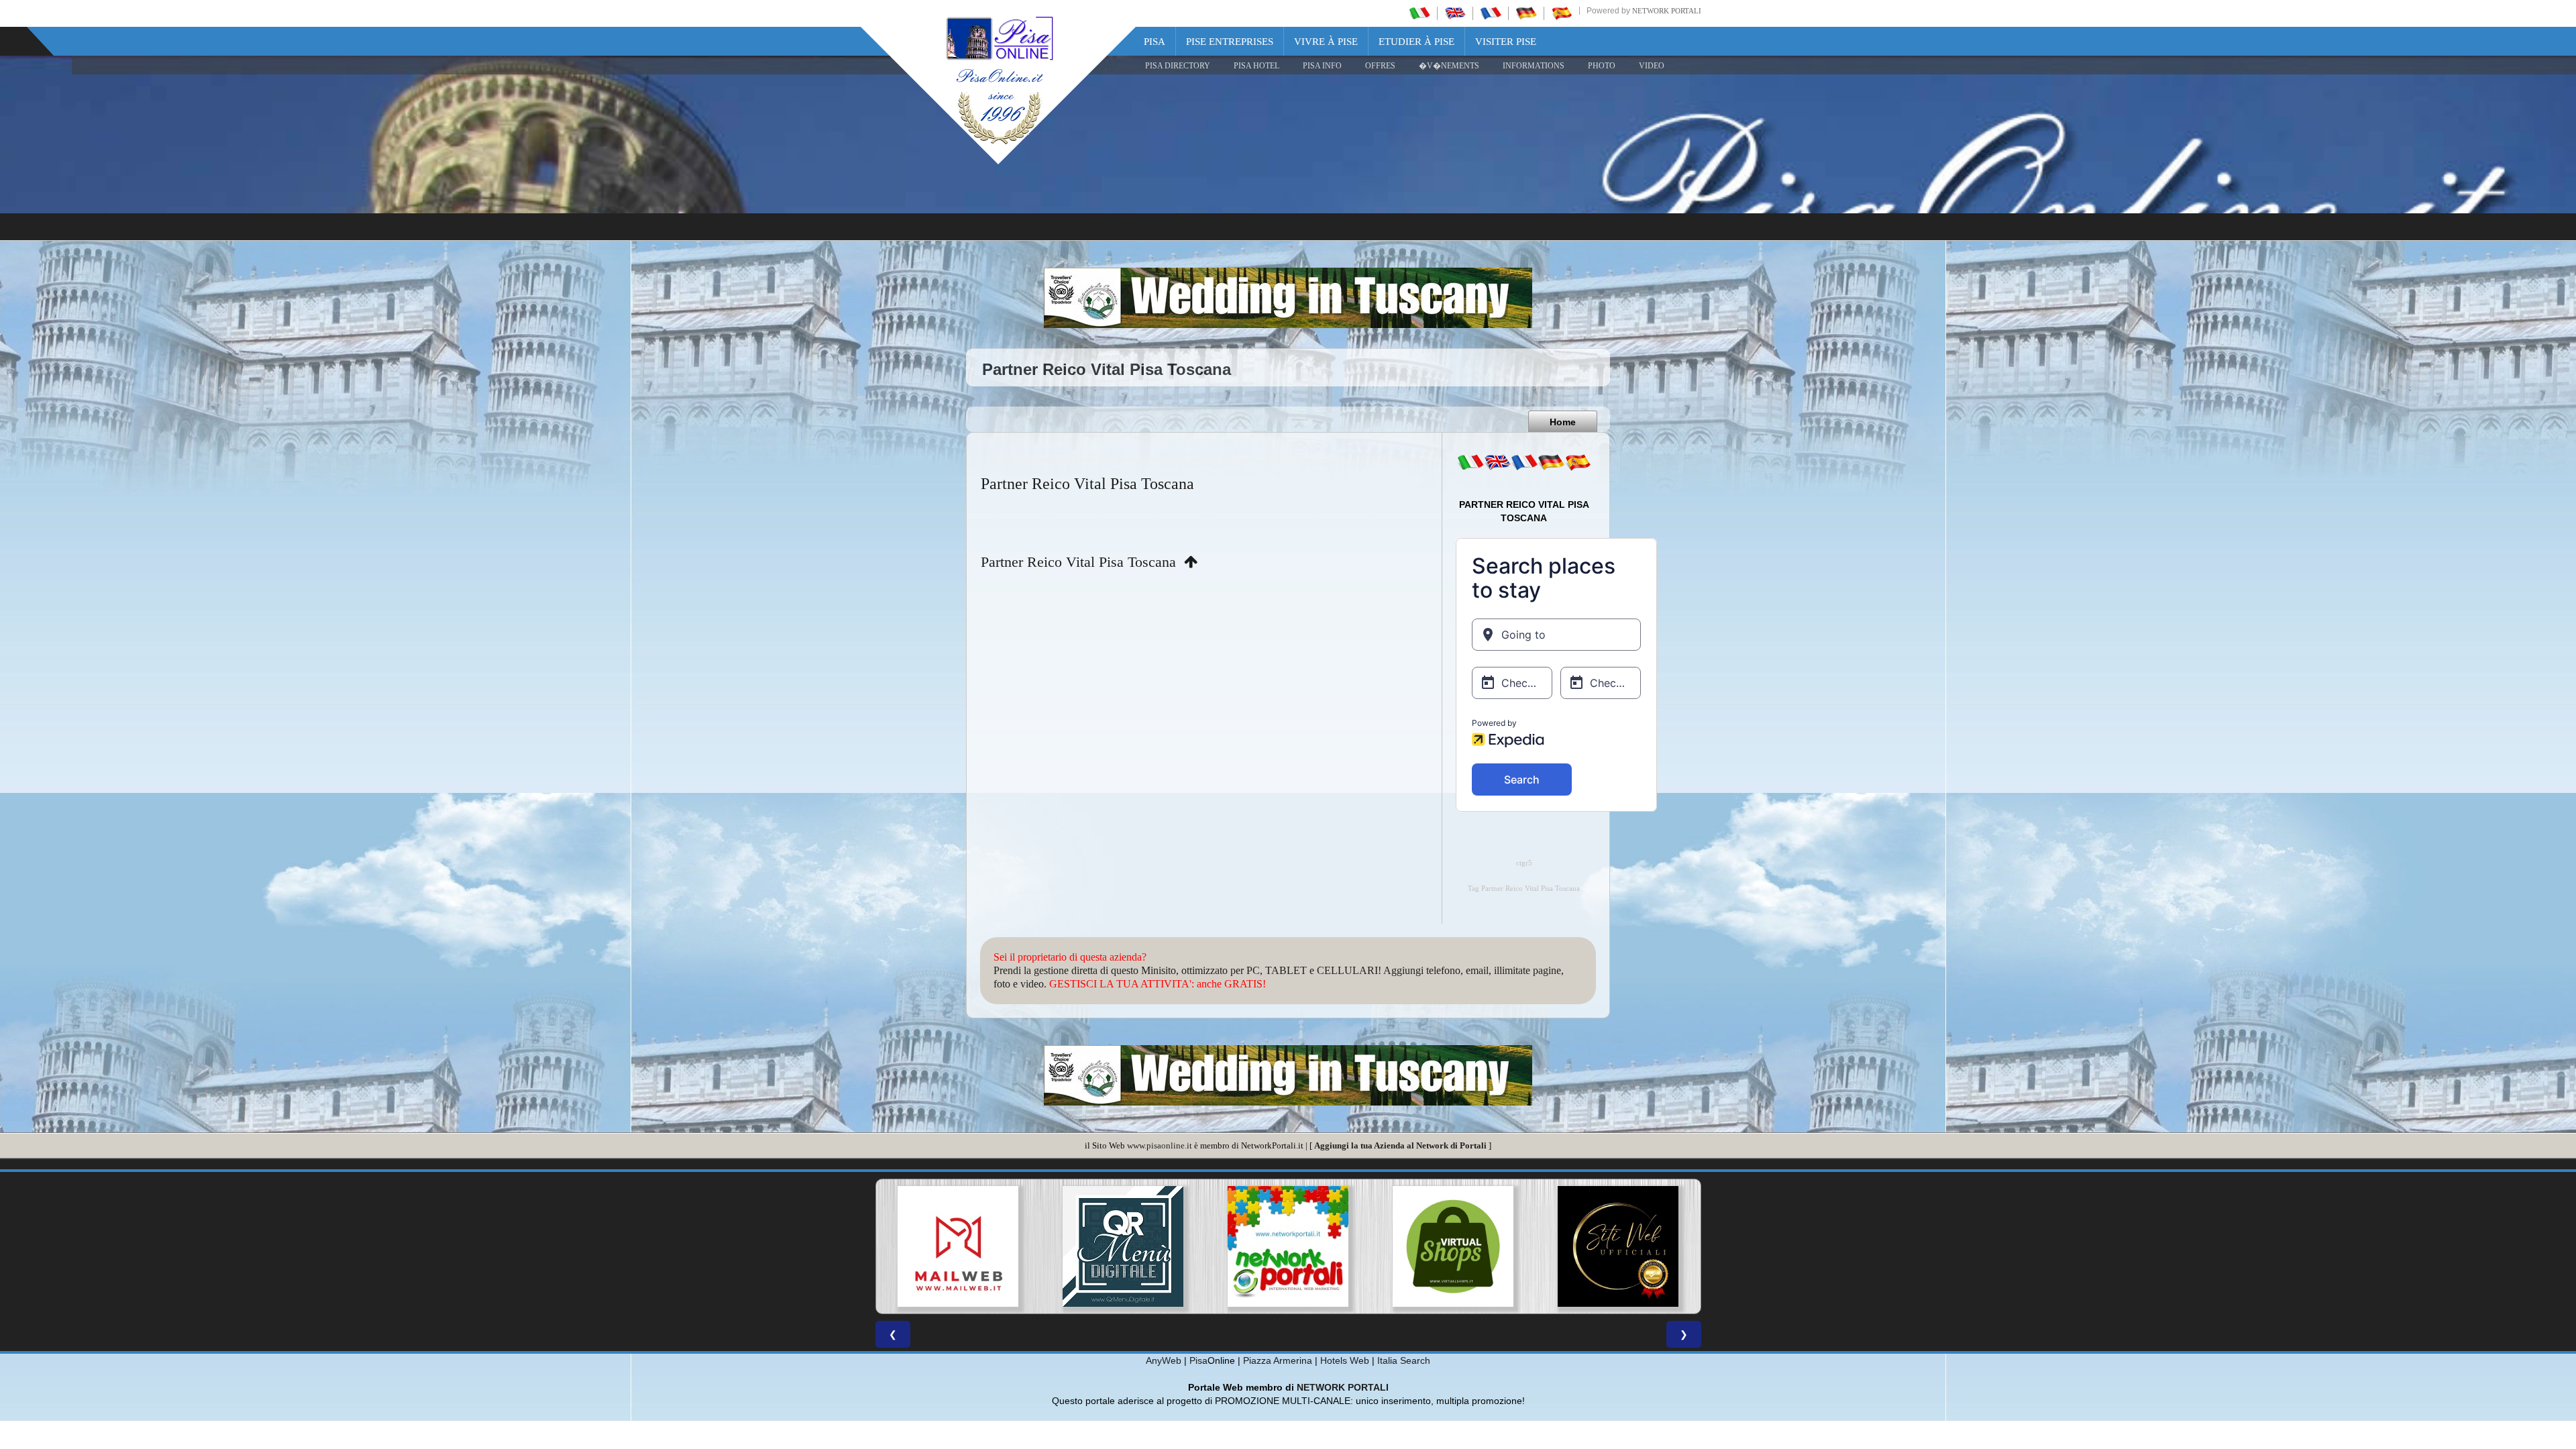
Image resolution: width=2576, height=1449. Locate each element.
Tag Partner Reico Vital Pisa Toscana (1524, 889)
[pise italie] (1491, 13)
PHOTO (1602, 66)
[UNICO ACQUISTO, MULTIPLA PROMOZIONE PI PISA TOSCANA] (1123, 1246)
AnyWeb (1164, 1360)
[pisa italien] (1526, 13)
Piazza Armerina (1278, 1360)
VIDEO (1652, 66)
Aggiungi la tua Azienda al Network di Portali (1400, 1145)
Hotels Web (1345, 1360)
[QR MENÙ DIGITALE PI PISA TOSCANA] (958, 1246)
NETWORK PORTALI (1343, 1387)
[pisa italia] (1419, 13)
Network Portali (1667, 11)
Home (1563, 422)
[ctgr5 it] (1470, 462)
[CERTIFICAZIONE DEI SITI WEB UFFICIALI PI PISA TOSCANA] (1453, 1246)
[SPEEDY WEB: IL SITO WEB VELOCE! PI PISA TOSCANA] (1618, 1246)
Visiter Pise (1506, 42)
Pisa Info (1322, 66)
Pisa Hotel (1256, 66)
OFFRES (1380, 66)
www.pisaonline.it (1160, 1145)
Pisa (1155, 42)
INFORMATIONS (1534, 66)
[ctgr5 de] (1551, 462)
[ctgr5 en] (1497, 462)
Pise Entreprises (1230, 42)
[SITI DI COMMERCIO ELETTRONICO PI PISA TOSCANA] (1288, 1246)
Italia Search (1404, 1360)
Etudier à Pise (1416, 42)
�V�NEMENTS (1449, 66)
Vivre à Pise (1326, 42)
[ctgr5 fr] (1524, 462)
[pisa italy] (1455, 13)
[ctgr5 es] (1578, 462)
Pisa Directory (1178, 66)
